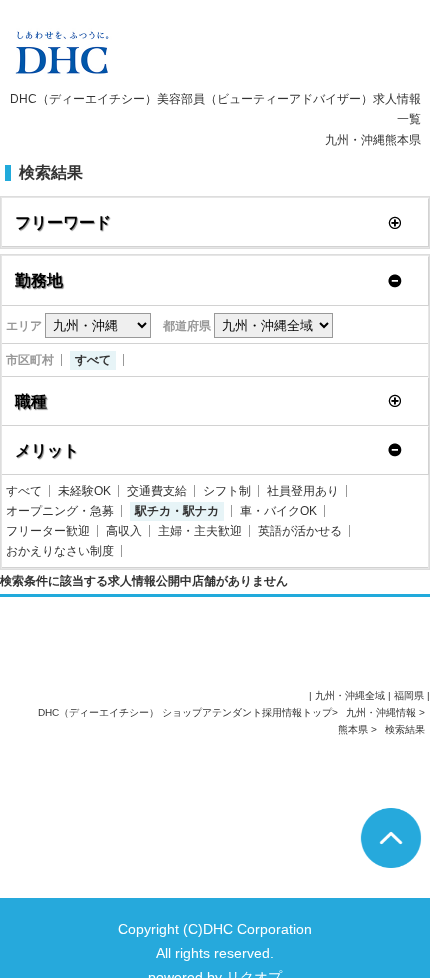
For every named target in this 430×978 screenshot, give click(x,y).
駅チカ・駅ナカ (177, 511)
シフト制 (227, 491)
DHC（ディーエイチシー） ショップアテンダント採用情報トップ (185, 712)
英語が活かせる (300, 531)
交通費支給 (157, 491)
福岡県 (409, 695)
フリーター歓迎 (48, 531)
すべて (93, 360)
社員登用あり (303, 491)
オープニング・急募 (60, 511)
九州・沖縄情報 (382, 712)
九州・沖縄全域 (350, 695)
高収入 (124, 531)
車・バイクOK (278, 511)
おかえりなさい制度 (60, 551)
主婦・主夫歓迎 (200, 531)
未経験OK (84, 491)
